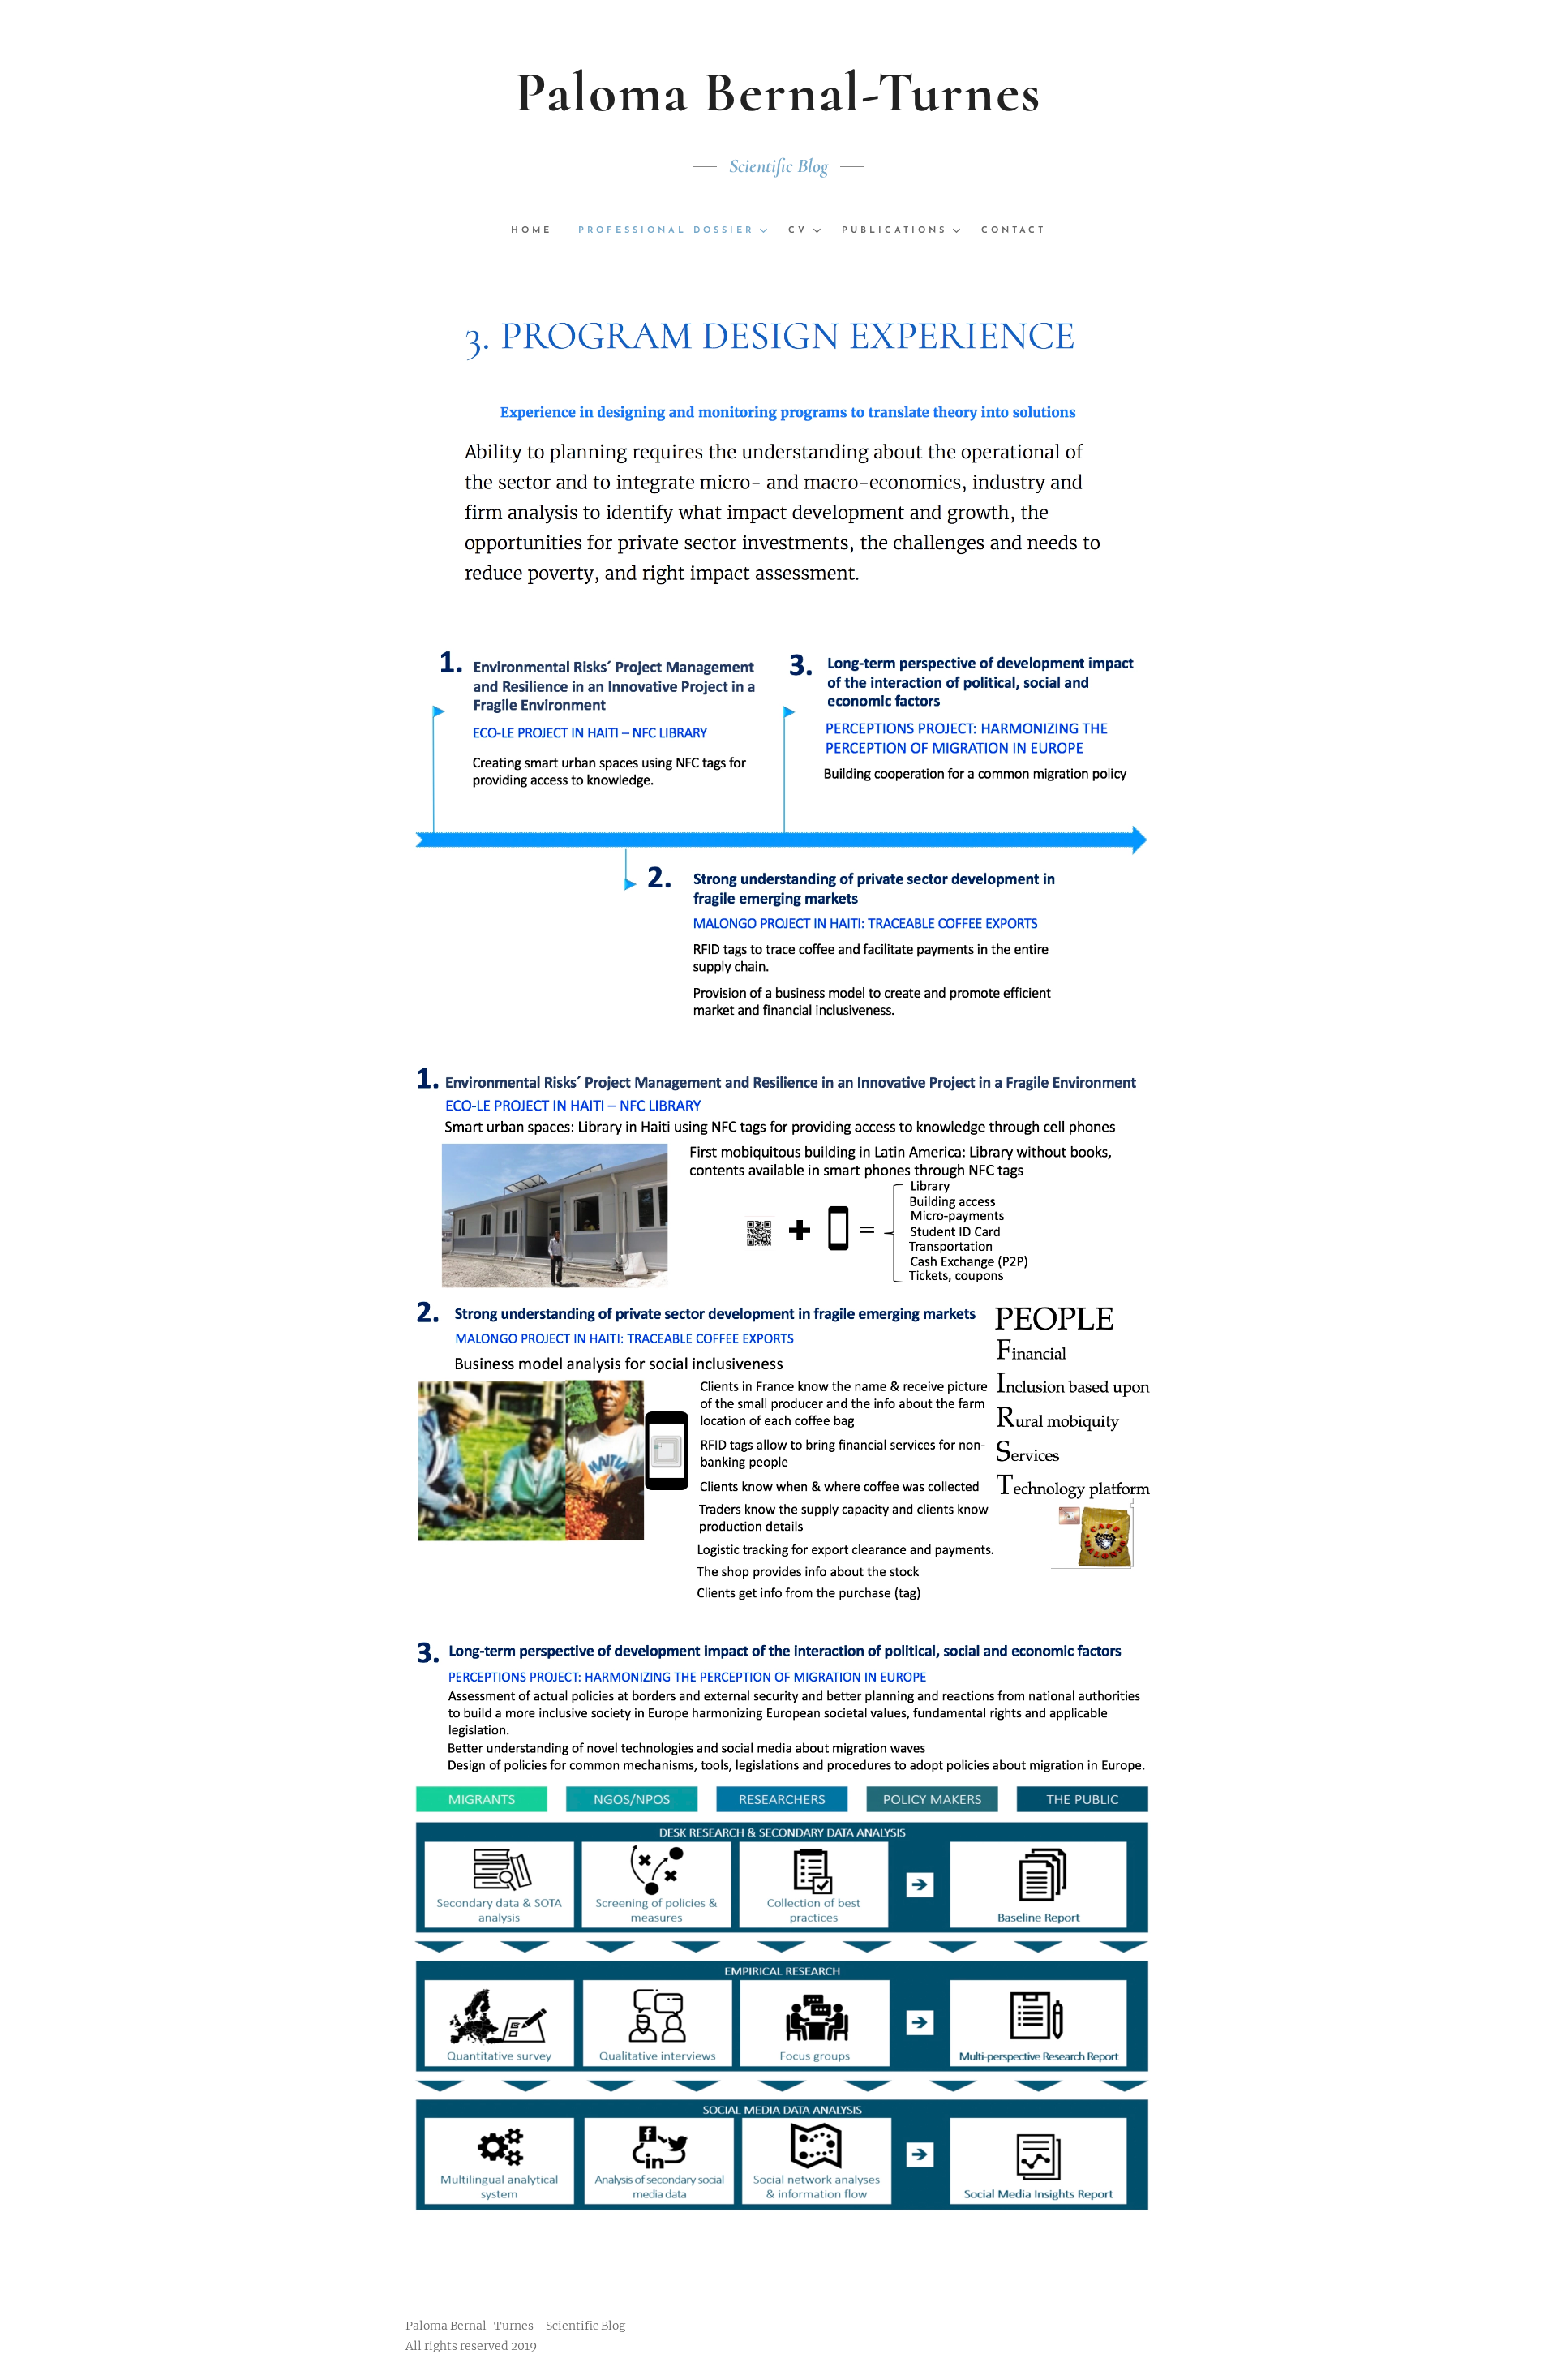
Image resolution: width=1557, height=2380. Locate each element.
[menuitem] (538, 231)
